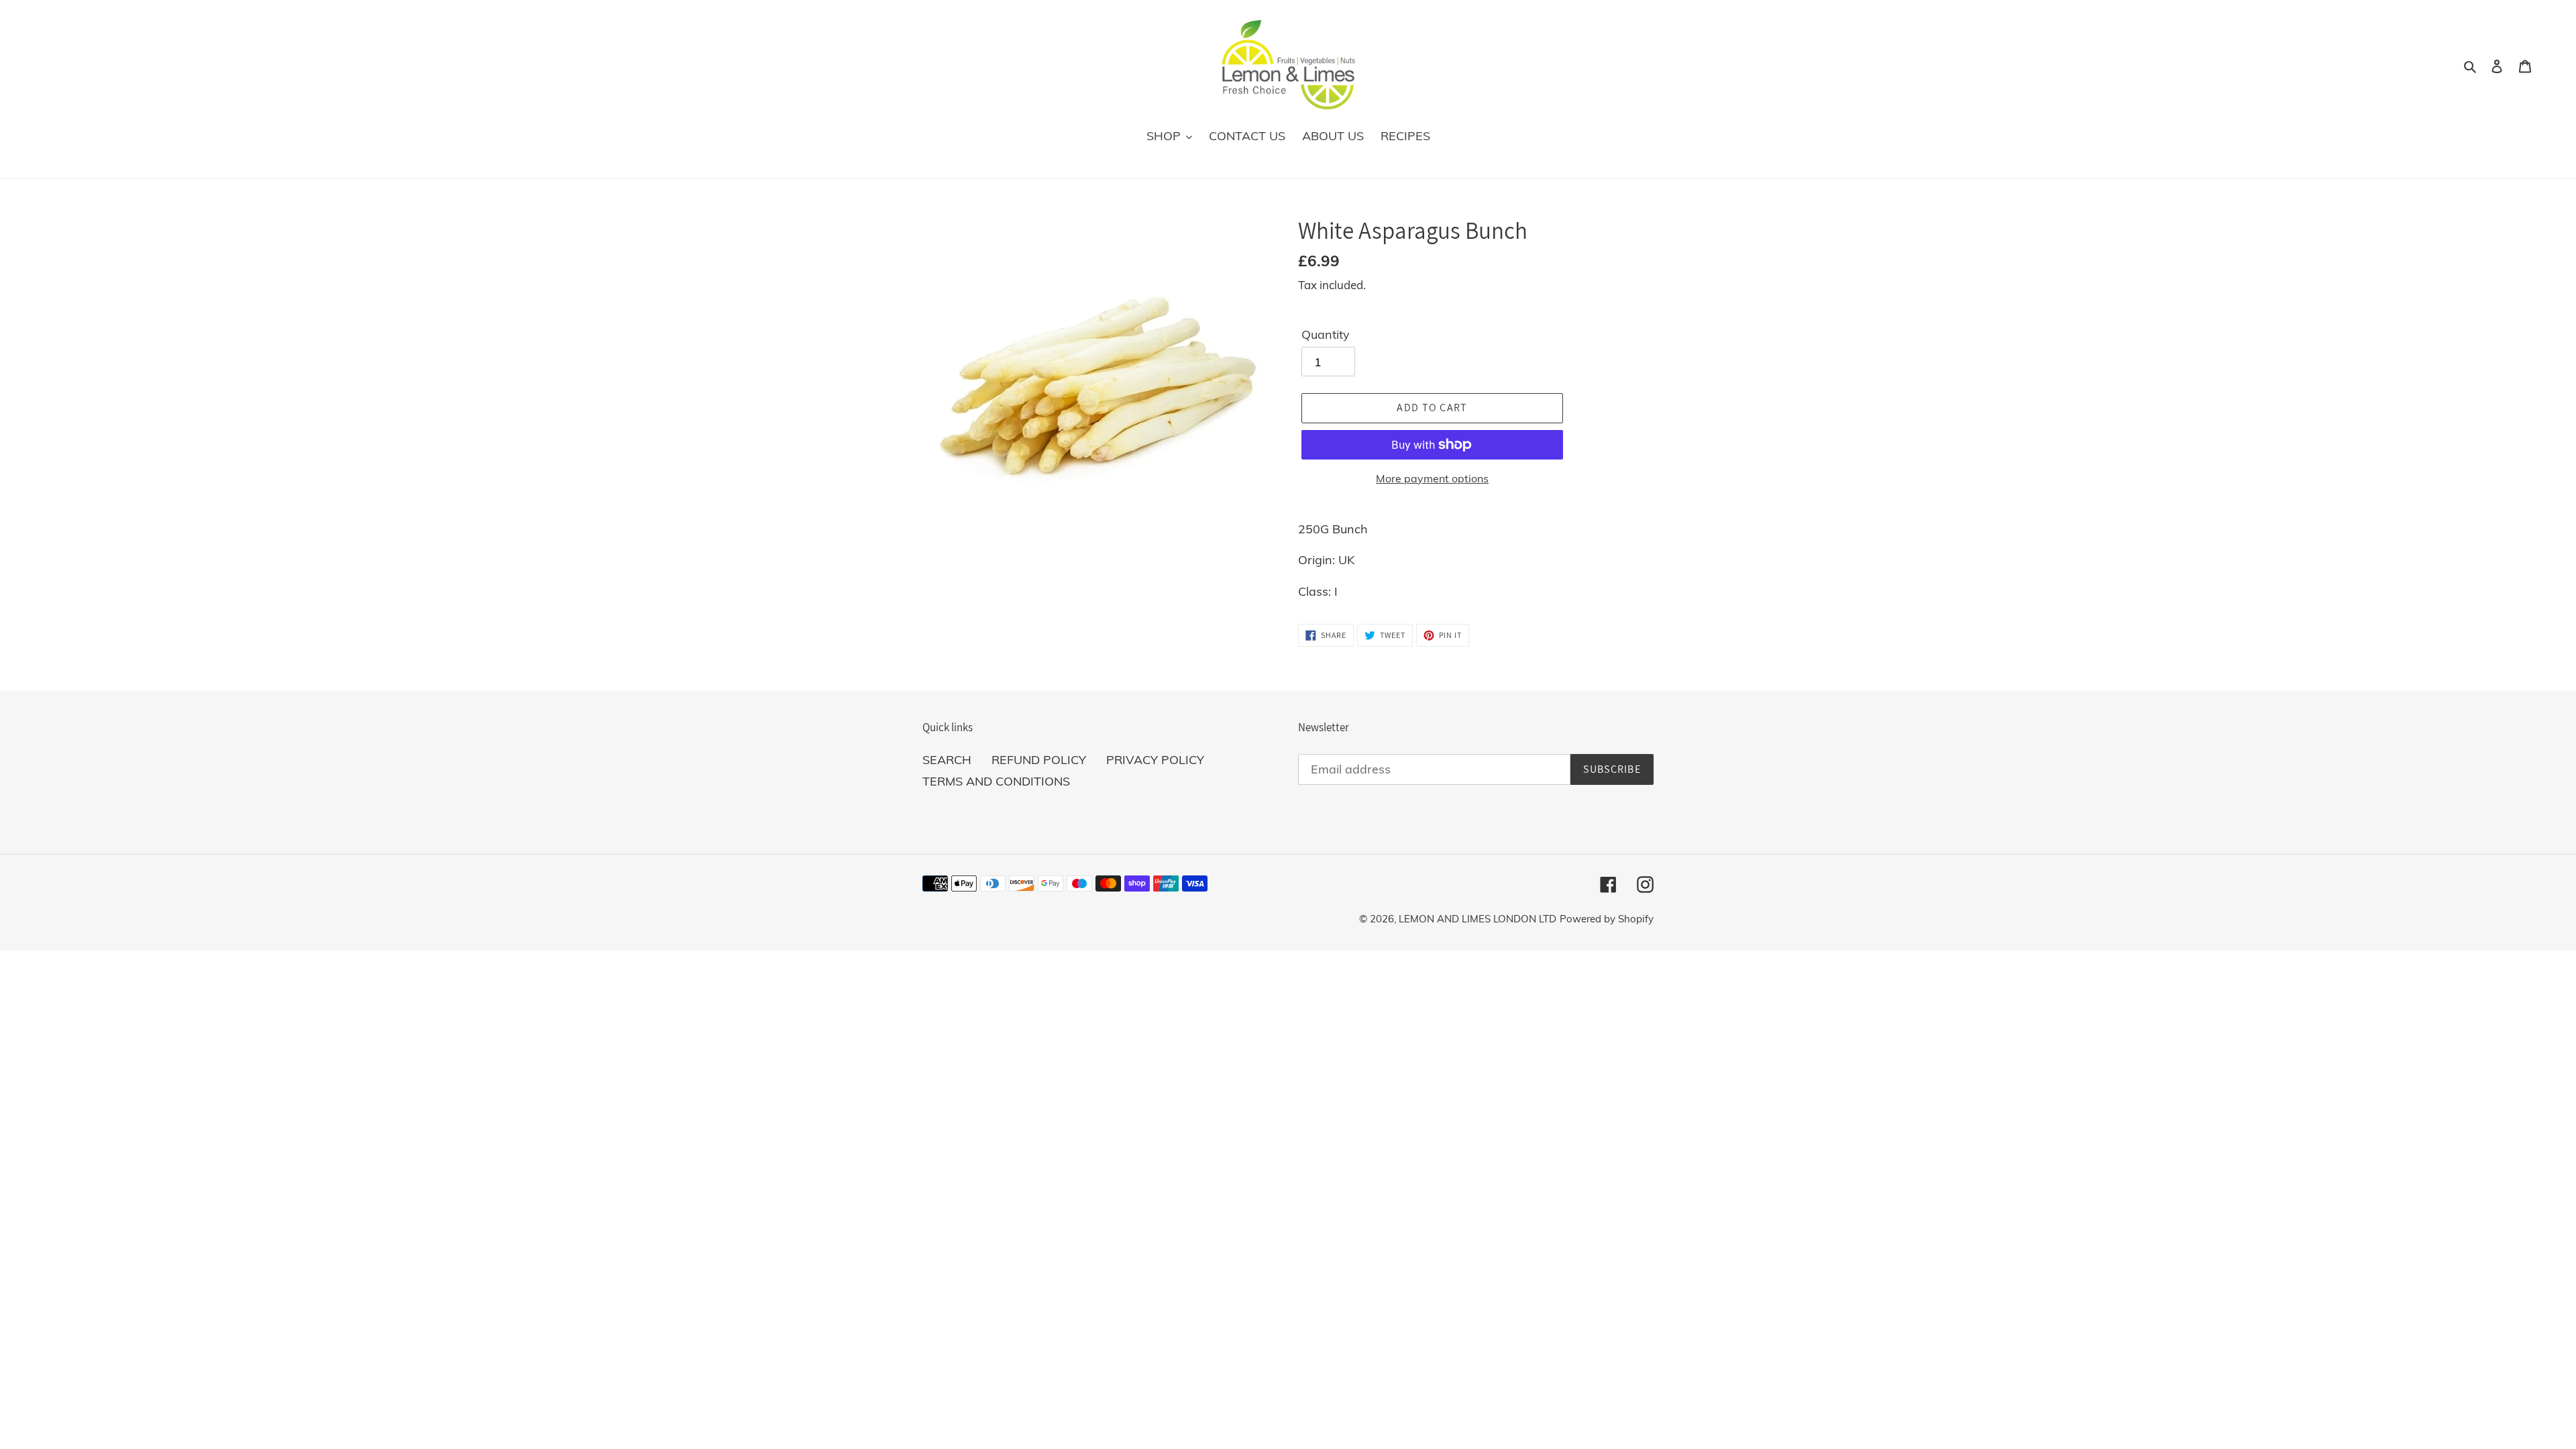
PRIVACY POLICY (1155, 760)
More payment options (1432, 478)
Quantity (1326, 334)
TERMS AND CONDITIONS (996, 781)
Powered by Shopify (1607, 919)
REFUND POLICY (1039, 760)
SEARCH (947, 760)
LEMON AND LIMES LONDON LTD (1478, 919)
